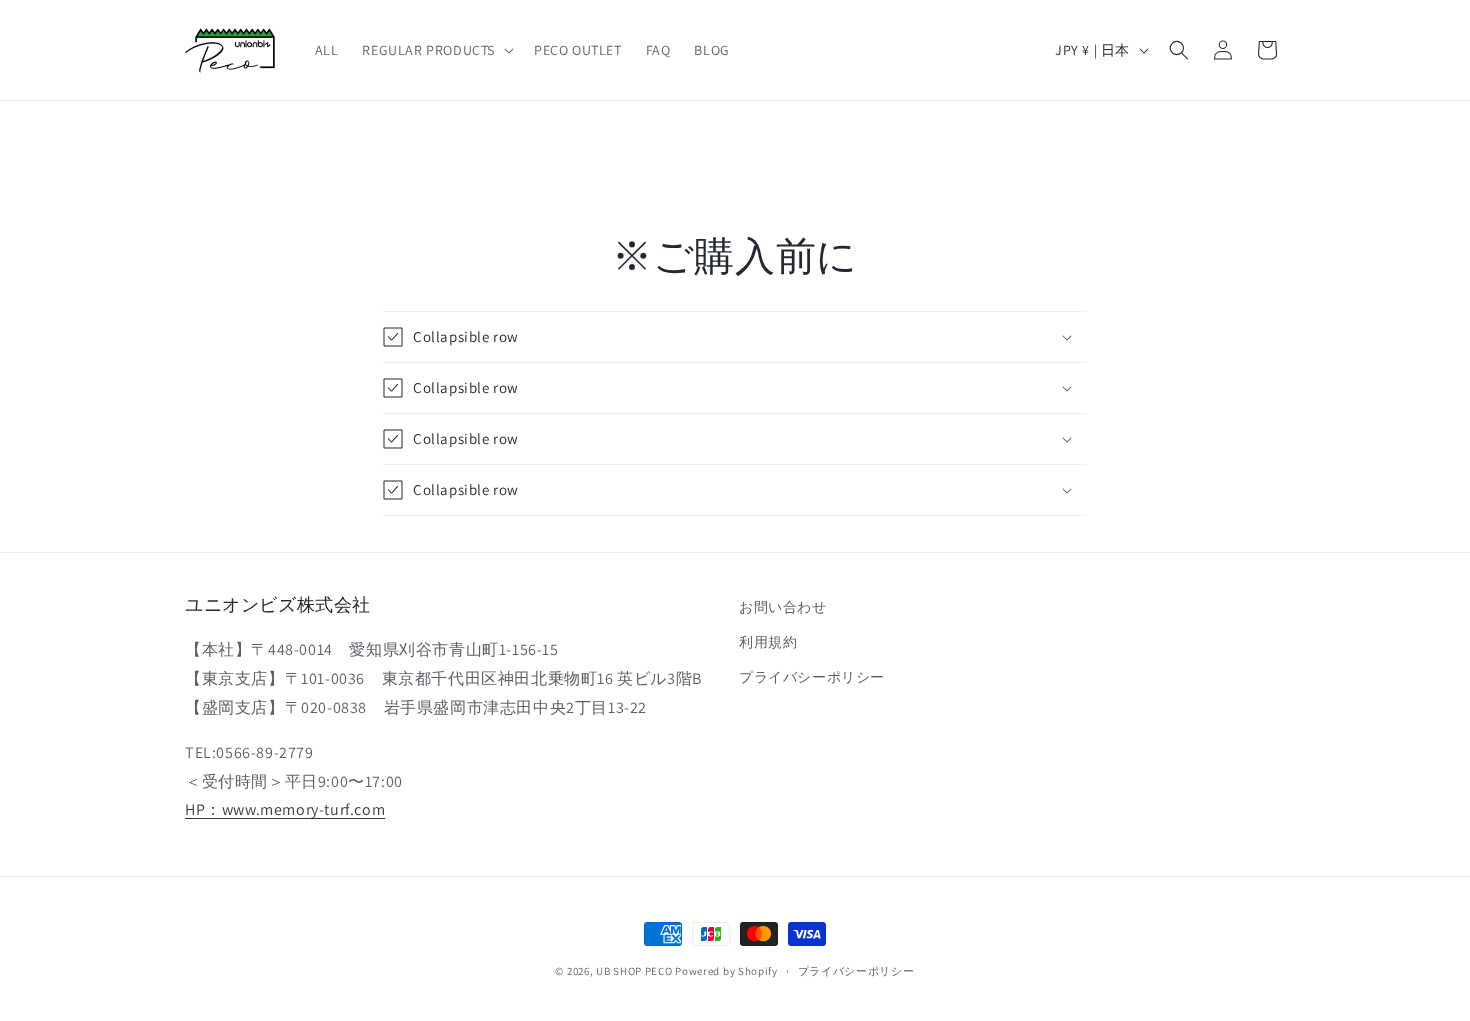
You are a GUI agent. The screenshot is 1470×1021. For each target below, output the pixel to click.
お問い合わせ (783, 607)
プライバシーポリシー (812, 678)
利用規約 (768, 643)
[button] (436, 50)
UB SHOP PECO (634, 971)
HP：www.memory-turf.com (285, 810)
